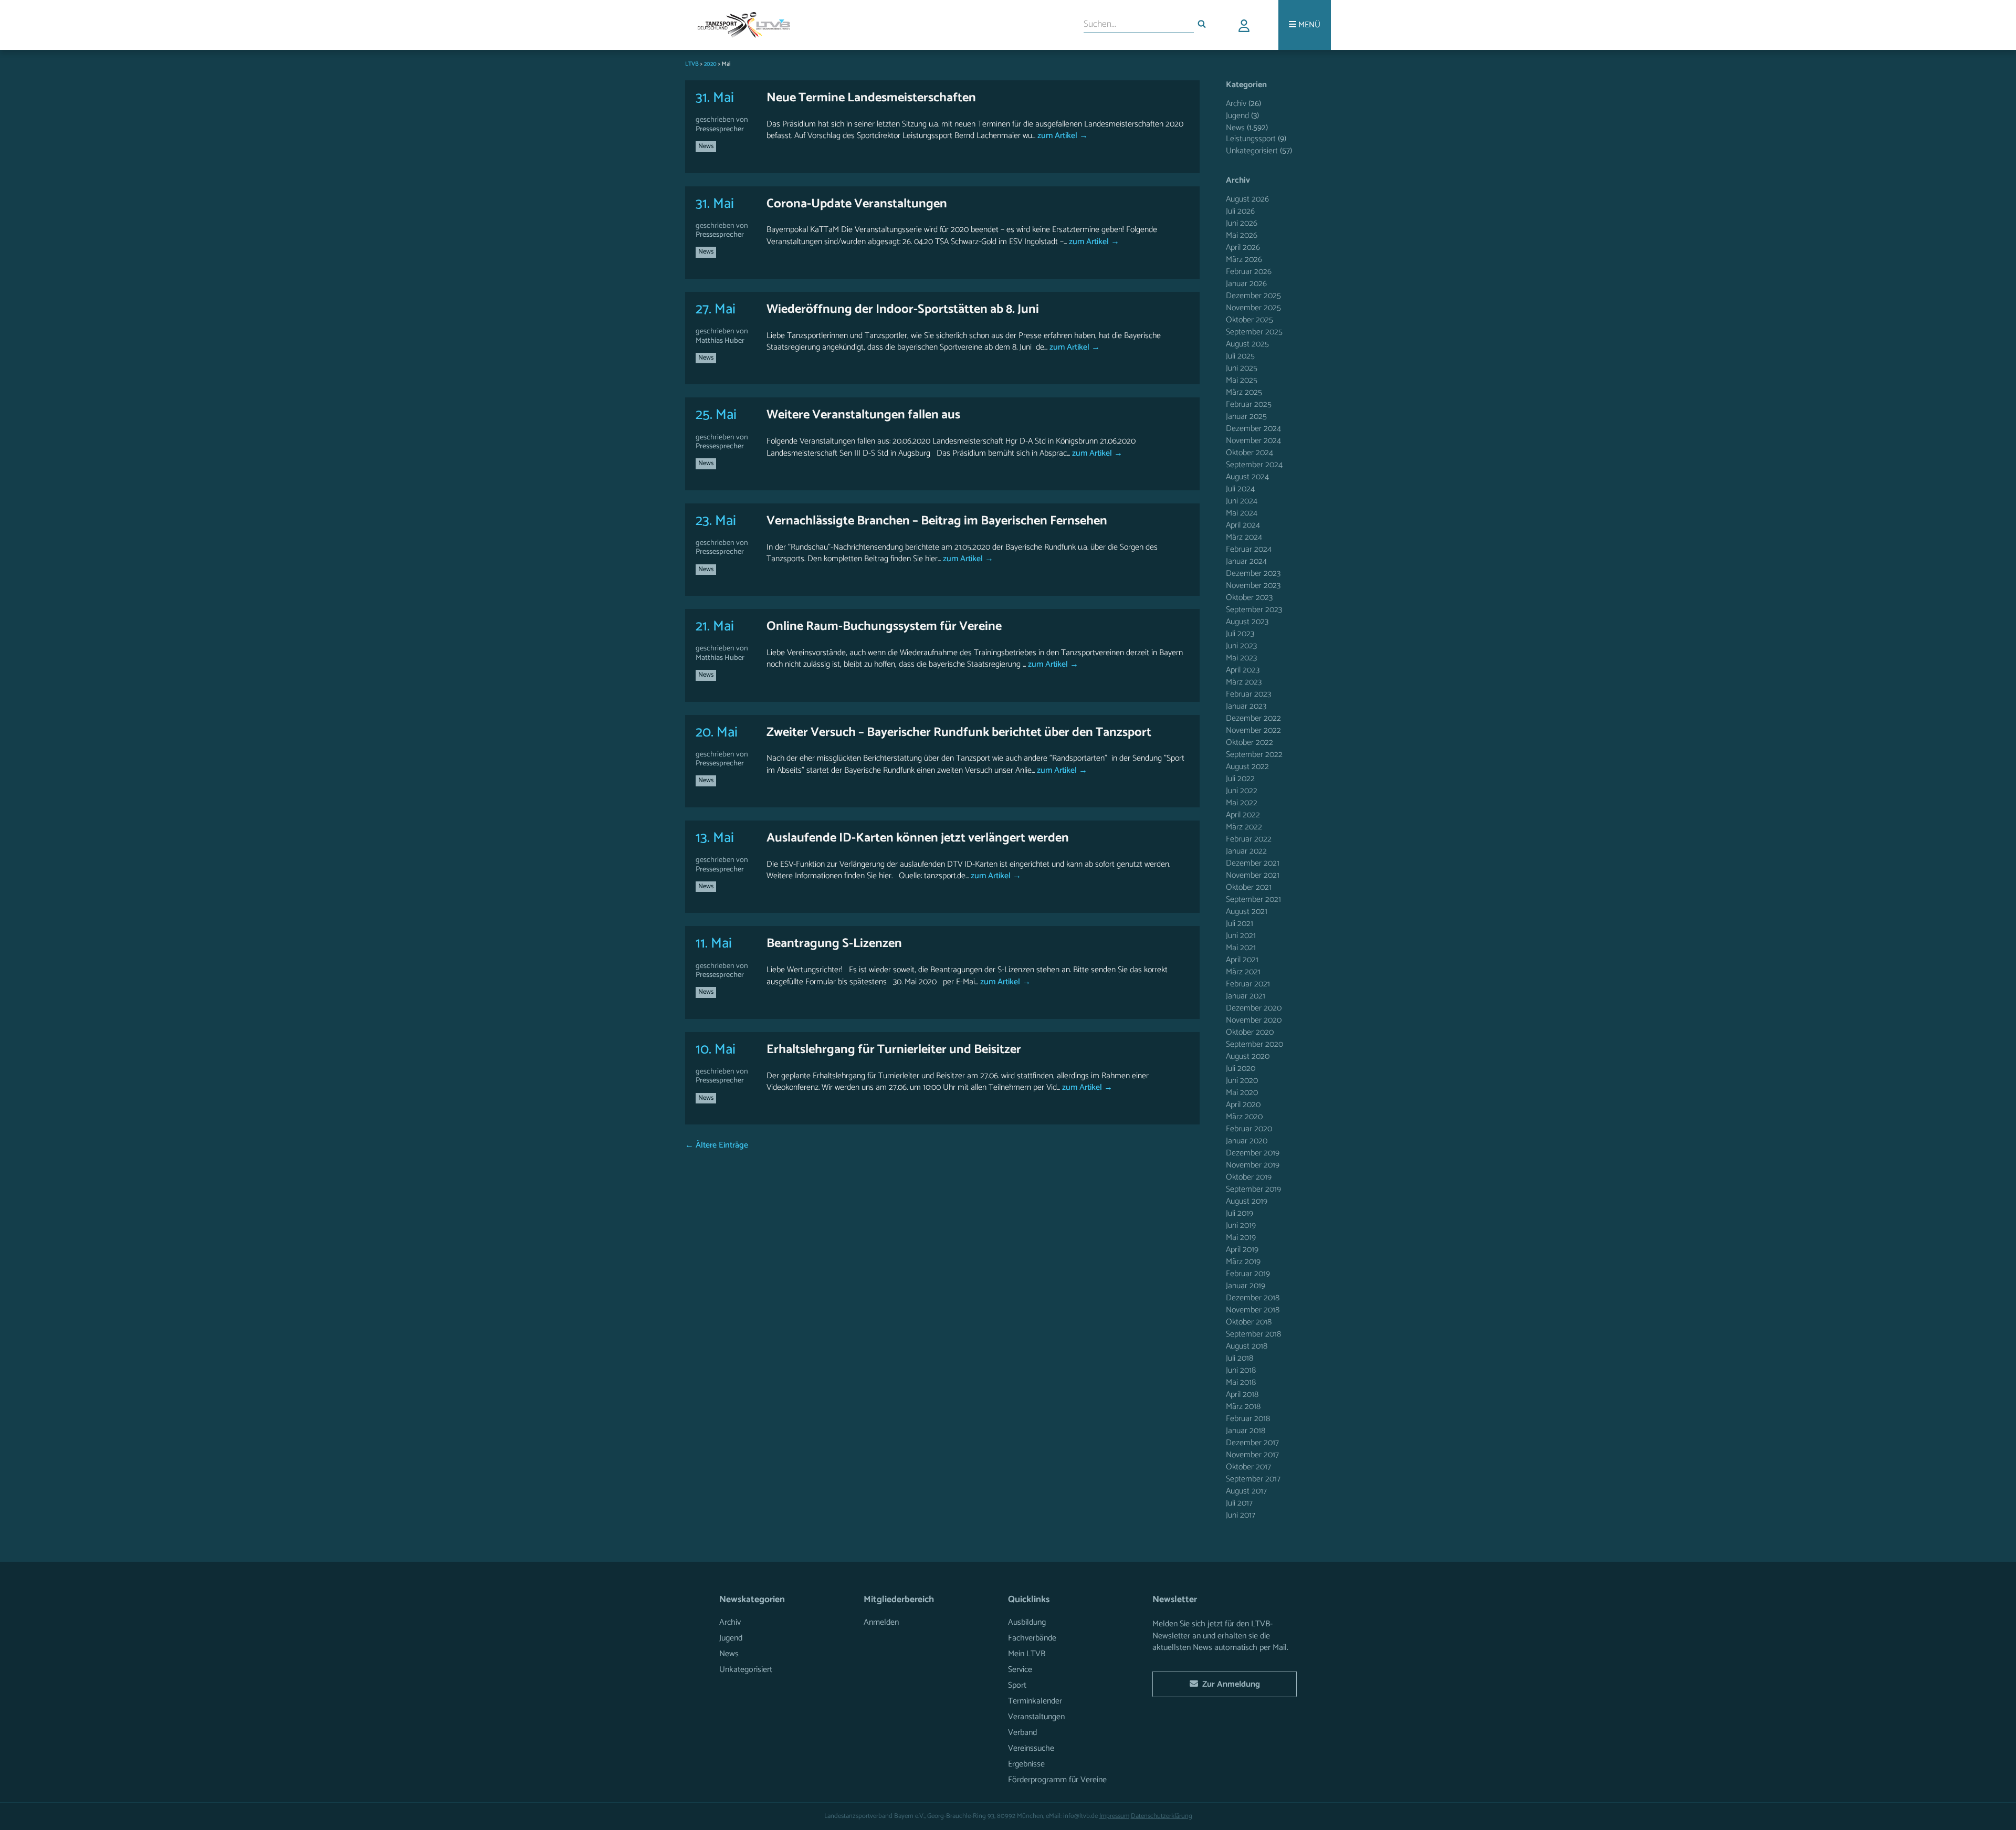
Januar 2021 (1246, 996)
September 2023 (1254, 610)
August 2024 (1247, 477)
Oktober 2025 (1249, 320)
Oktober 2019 (1249, 1177)
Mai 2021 (1241, 948)
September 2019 (1253, 1189)
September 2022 (1254, 755)
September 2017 (1253, 1479)
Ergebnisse (1026, 1764)
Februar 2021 (1248, 984)
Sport (1017, 1685)
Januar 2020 (1247, 1141)
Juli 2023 (1240, 634)
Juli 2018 (1240, 1358)
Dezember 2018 (1253, 1298)
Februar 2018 (1248, 1419)
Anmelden (881, 1622)
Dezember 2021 (1253, 863)
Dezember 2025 (1253, 296)
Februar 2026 (1249, 272)
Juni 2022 (1242, 791)
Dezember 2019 (1253, 1153)
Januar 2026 (1246, 284)
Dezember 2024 (1253, 429)
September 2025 (1254, 332)
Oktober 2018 (1249, 1322)
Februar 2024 (1249, 549)
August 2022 (1247, 767)
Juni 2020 (1242, 1081)
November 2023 (1253, 586)
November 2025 (1253, 308)
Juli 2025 (1240, 356)
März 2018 (1243, 1407)
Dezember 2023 (1253, 574)
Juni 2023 (1241, 646)
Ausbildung (1027, 1622)
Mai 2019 (1241, 1238)
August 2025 (1247, 344)
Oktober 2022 (1249, 743)
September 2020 (1254, 1044)
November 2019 (1253, 1165)
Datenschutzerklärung (1162, 1816)
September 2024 (1254, 465)
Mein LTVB (1027, 1654)
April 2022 (1243, 815)
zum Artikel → (1062, 136)
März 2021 (1243, 972)
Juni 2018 (1241, 1370)
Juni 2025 (1242, 368)
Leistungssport (1251, 139)
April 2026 (1243, 248)
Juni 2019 (1241, 1226)
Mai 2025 (1242, 380)
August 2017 (1246, 1491)
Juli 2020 (1241, 1069)
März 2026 (1244, 260)
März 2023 (1244, 682)
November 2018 (1253, 1310)
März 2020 (1244, 1117)
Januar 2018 (1246, 1431)
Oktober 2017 (1248, 1467)
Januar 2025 (1246, 417)
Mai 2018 (1241, 1382)
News (706, 146)
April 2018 (1242, 1395)
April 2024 (1243, 525)
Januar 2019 (1246, 1286)
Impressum (1114, 1816)
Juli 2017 (1239, 1503)
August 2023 (1247, 622)
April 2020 (1243, 1105)
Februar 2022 (1249, 839)
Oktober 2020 (1250, 1032)
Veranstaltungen (1036, 1717)
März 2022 (1244, 827)
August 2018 (1247, 1346)
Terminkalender (1035, 1701)
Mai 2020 (1242, 1093)
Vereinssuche (1031, 1748)
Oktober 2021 (1249, 887)
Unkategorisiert (1252, 151)
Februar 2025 (1249, 404)
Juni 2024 (1242, 501)
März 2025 (1244, 392)
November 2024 (1253, 441)
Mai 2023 (1241, 658)
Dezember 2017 (1252, 1443)
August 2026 (1247, 199)
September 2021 (1253, 900)
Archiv (1236, 104)
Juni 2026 (1242, 223)
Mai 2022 (1242, 803)
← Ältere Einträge (717, 1145)
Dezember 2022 (1253, 718)
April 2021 (1242, 960)
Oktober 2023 (1249, 598)
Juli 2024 (1240, 489)
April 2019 (1242, 1250)
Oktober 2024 (1249, 453)
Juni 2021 (1241, 936)
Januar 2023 (1246, 706)
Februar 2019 (1248, 1274)
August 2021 (1247, 912)
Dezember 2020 (1254, 1008)
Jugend (1237, 116)
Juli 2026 (1240, 211)
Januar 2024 (1246, 561)
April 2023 (1243, 670)
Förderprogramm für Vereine (1057, 1780)
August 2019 (1247, 1201)
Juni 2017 (1241, 1515)
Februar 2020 (1249, 1129)
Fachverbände (1032, 1638)
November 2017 (1252, 1455)
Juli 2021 (1240, 924)
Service (1020, 1670)
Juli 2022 (1240, 779)
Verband (1022, 1733)
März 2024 (1244, 537)
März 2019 (1243, 1262)
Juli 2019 (1240, 1213)
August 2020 (1248, 1056)
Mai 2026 (1242, 235)
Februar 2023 (1248, 694)
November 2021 (1253, 875)
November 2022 (1253, 730)
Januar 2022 (1246, 851)
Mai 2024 (1242, 513)
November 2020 (1254, 1020)
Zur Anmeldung (1229, 1684)
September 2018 (1253, 1334)
